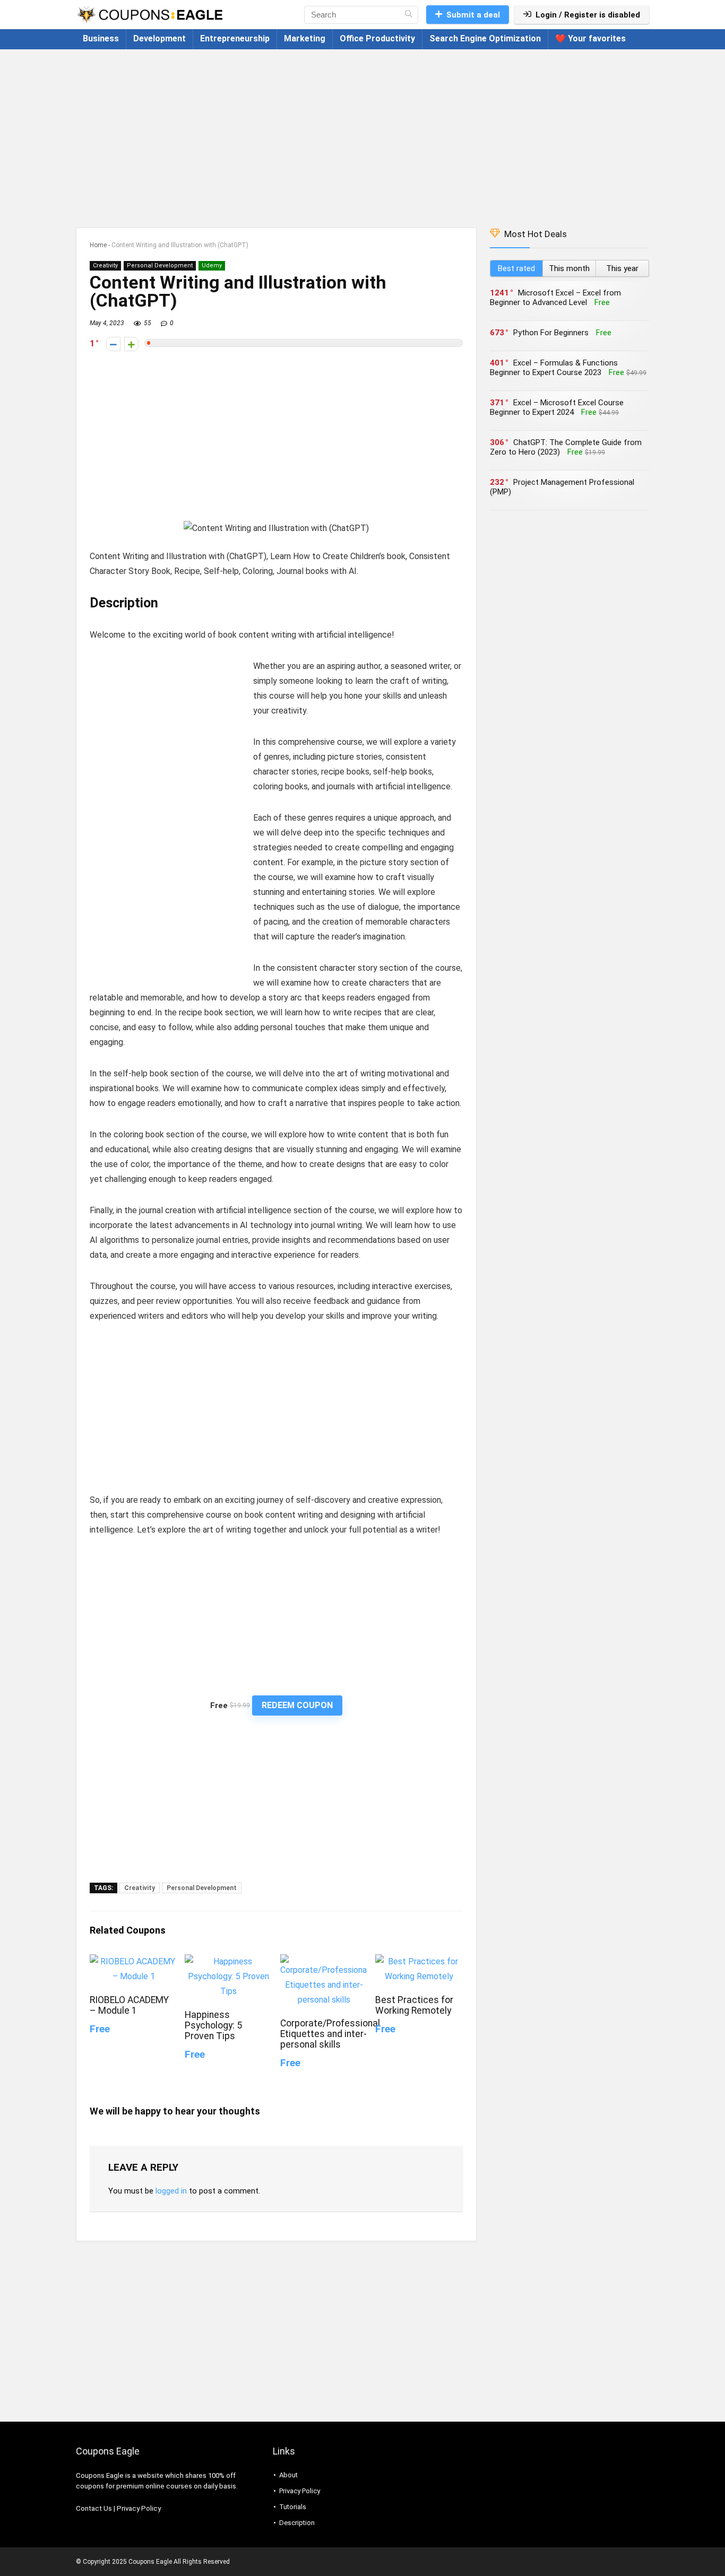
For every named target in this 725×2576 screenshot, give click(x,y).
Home (98, 245)
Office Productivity (377, 38)
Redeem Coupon (297, 1705)
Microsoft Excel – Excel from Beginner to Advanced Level (555, 298)
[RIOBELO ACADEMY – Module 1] (133, 1961)
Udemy (212, 266)
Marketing (305, 38)
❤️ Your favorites (590, 38)
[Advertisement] (362, 133)
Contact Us (94, 2508)
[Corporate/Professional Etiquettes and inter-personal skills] (324, 1961)
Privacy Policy (139, 2508)
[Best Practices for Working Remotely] (419, 1961)
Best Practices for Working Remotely (414, 2005)
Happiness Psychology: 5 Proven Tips (213, 2025)
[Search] (408, 15)
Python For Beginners (551, 333)
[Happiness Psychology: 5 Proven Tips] (228, 1961)
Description (297, 2523)
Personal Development (160, 266)
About (288, 2475)
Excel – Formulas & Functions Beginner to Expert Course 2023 (554, 368)
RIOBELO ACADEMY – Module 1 (129, 2005)
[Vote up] (131, 344)
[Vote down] (113, 344)
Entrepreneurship (235, 38)
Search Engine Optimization (485, 38)
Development (159, 38)
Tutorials (293, 2507)
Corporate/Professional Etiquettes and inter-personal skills (330, 2034)
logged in (171, 2191)
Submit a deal (473, 15)
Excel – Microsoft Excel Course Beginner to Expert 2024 (557, 407)
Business (101, 38)
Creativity (105, 266)
